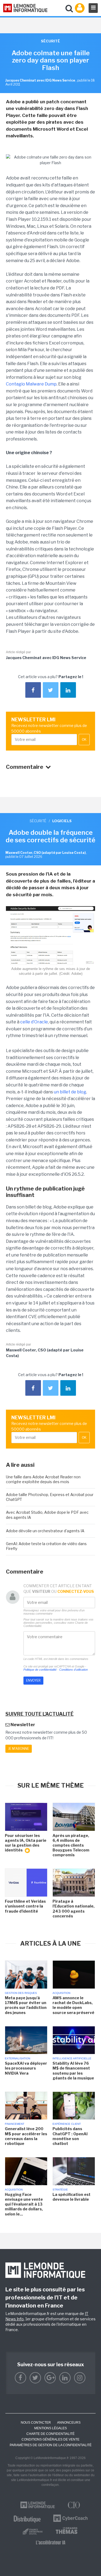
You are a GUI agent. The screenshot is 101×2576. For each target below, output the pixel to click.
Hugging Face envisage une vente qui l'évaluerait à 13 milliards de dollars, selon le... (24, 2204)
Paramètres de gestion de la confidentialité (51, 2445)
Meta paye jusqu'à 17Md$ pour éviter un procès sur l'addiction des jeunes (26, 2005)
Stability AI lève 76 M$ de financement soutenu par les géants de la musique (73, 2071)
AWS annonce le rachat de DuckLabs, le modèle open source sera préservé (73, 2005)
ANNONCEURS (69, 2423)
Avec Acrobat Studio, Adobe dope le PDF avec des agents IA (47, 1515)
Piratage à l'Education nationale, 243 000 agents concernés (74, 1909)
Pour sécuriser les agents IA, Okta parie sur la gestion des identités (26, 1843)
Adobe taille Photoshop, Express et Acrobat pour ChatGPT (50, 1497)
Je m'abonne (19, 1749)
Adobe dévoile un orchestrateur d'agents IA (45, 1531)
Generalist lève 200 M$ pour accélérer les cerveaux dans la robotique (26, 2136)
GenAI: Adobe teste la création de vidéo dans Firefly (46, 1546)
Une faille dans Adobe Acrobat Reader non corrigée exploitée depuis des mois (43, 1479)
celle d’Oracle (34, 1022)
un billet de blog (70, 1092)
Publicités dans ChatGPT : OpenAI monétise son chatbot (70, 2136)
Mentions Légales (50, 2428)
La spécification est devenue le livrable (72, 2197)
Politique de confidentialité (40, 1670)
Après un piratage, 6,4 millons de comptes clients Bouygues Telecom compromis (71, 1845)
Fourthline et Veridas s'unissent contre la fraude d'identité (25, 1906)
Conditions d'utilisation (74, 1670)
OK (84, 740)
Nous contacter (36, 2423)
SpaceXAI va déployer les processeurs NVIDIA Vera (26, 2068)
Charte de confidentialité (50, 2434)
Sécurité (38, 821)
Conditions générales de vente (50, 2439)
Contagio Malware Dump (31, 384)
